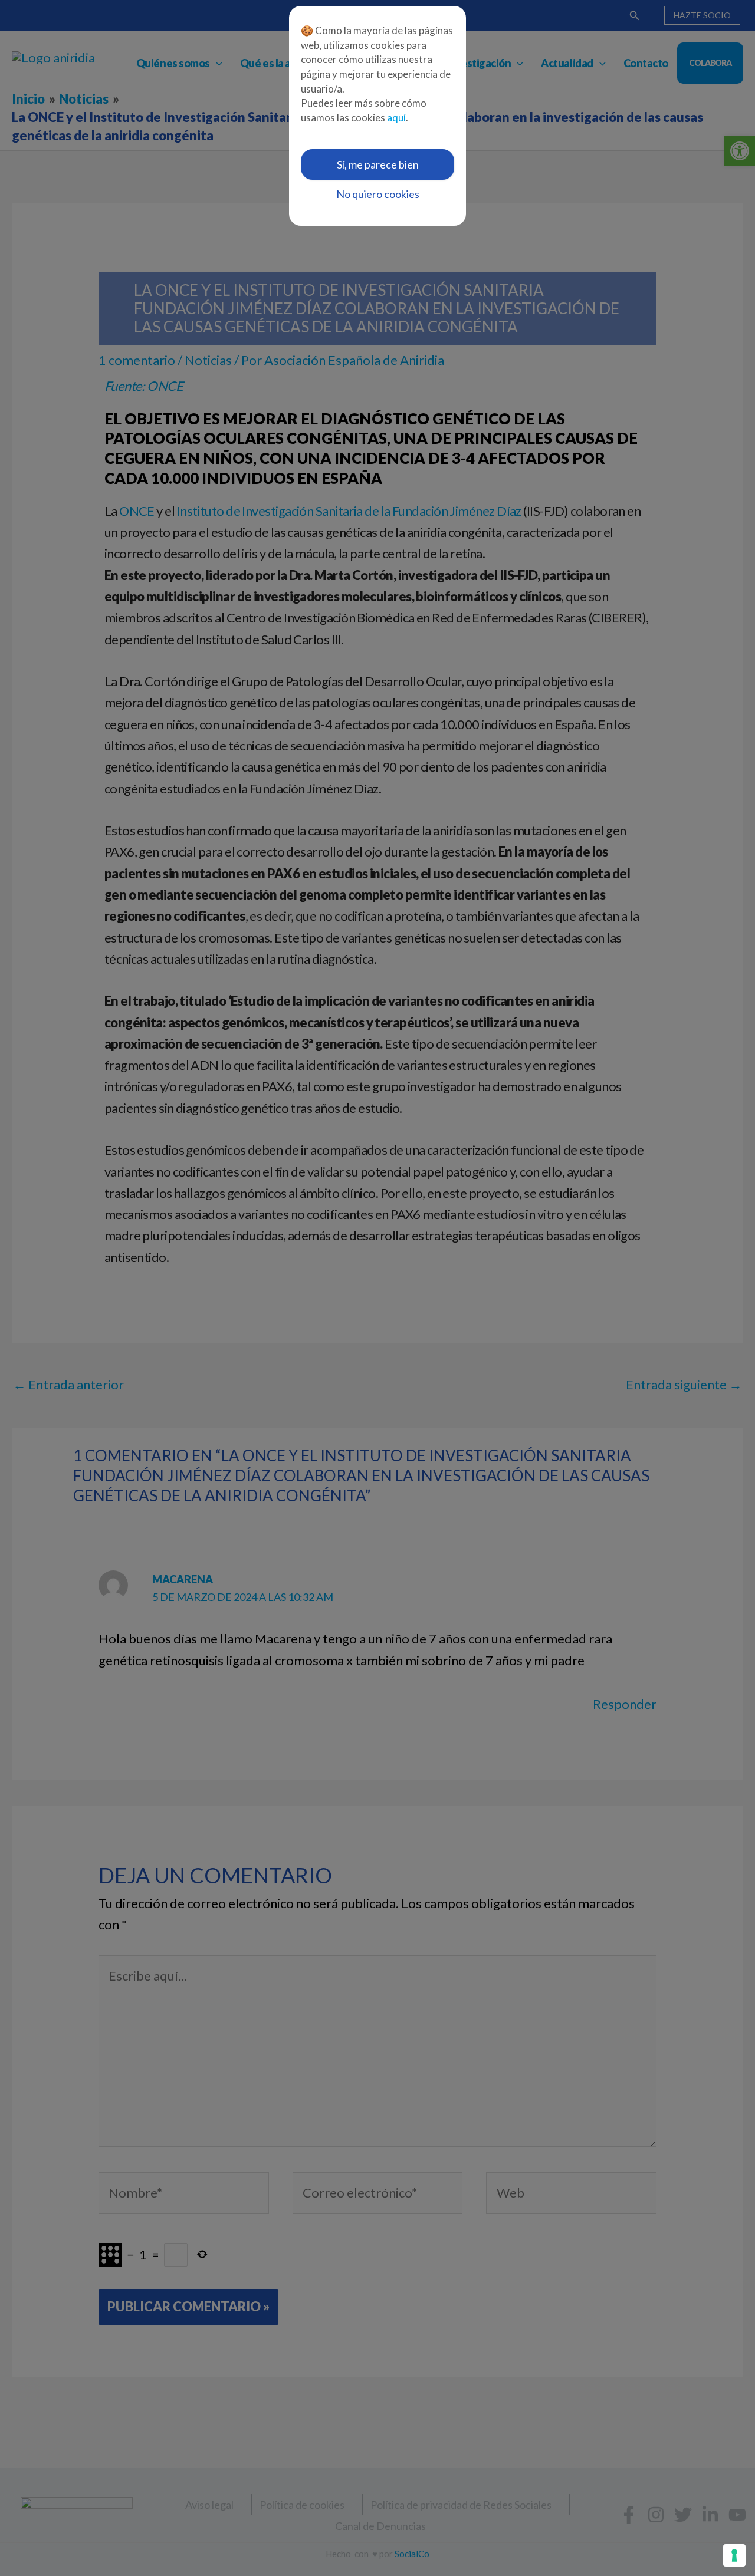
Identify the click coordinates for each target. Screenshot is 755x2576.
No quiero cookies (378, 194)
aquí (396, 118)
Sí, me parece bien (378, 164)
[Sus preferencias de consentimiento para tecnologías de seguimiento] (734, 2555)
